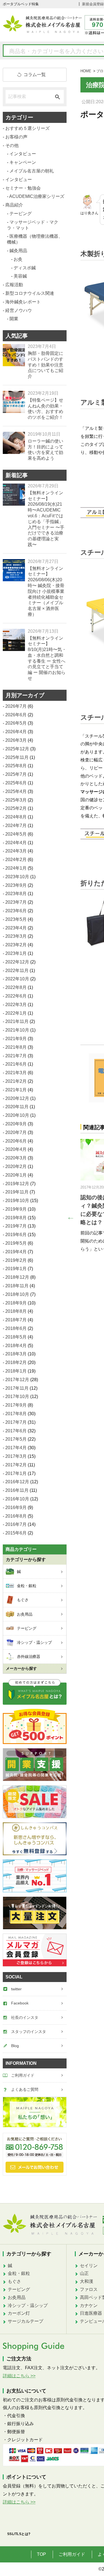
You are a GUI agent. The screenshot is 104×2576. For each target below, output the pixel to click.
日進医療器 (91, 2313)
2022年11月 (17, 971)
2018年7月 (16, 1320)
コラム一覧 (35, 75)
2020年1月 (16, 1175)
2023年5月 (16, 919)
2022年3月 (16, 1005)
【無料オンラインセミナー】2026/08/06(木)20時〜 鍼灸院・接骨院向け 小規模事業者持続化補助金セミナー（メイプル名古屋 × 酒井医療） (46, 591)
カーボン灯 (19, 2313)
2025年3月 (16, 800)
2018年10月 (17, 1294)
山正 (84, 2273)
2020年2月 (16, 1166)
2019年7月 (16, 1226)
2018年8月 (16, 1311)
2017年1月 (16, 1473)
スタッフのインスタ (29, 2032)
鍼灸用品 (18, 251)
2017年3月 (16, 1456)
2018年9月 (16, 1303)
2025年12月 (17, 749)
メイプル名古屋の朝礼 (32, 171)
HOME (86, 71)
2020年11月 (17, 1107)
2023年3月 (16, 936)
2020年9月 (16, 1124)
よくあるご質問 (25, 2089)
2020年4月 (16, 1149)
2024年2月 (16, 860)
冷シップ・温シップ (28, 2305)
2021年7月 (16, 1056)
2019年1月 (16, 1269)
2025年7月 (16, 774)
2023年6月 (16, 911)
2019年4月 (16, 1252)
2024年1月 (16, 868)
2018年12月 (17, 1277)
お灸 (18, 259)
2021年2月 (16, 1081)
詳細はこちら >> (19, 2376)
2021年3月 (16, 1073)
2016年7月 (16, 1524)
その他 (12, 145)
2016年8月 (16, 1516)
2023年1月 (16, 953)
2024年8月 (16, 817)
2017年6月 (16, 1431)
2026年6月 (16, 715)
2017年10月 (17, 1396)
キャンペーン (23, 162)
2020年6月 (16, 1141)
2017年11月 (17, 1388)
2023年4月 (16, 928)
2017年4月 (16, 1448)
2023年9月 (16, 885)
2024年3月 (16, 851)
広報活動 (14, 285)
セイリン (89, 2266)
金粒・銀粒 (19, 2273)
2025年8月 (16, 766)
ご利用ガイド (23, 2075)
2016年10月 (17, 1499)
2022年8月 (16, 987)
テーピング (21, 214)
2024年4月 (16, 843)
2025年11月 (17, 757)
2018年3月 (16, 1354)
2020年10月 (17, 1115)
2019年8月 (16, 1218)
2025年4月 (16, 791)
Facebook (20, 2003)
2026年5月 (16, 723)
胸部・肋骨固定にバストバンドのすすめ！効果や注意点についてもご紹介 (45, 365)
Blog (15, 2046)
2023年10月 (17, 877)
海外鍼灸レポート (23, 302)
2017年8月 (16, 1414)
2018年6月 (16, 1328)
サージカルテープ (26, 2321)
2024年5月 (16, 834)
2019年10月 (17, 1201)
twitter (16, 1989)
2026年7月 (16, 706)
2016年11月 (17, 1490)
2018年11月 (17, 1286)
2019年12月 (17, 1184)
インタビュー (23, 154)
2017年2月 (16, 1465)
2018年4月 (16, 1346)
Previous (69, 1216)
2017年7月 (16, 1422)
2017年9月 (16, 1405)
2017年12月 (17, 1380)
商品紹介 (14, 205)
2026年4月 (16, 732)
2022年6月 (16, 996)
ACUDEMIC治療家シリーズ (37, 196)
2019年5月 (16, 1243)
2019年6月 (16, 1235)
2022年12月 (17, 962)
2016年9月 (16, 1507)
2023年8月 (16, 894)
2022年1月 (16, 1013)
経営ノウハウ (19, 310)
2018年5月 (16, 1337)
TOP (41, 2554)
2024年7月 (16, 825)
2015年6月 (16, 1533)
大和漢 (87, 2281)
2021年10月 (17, 1030)
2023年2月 (16, 945)
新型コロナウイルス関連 (30, 293)
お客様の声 (16, 137)
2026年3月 (16, 740)
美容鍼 (20, 276)
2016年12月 (17, 1482)
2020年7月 (16, 1132)
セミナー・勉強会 (23, 188)
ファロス (89, 2289)
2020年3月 (16, 1158)
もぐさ (14, 2281)
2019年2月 (16, 1260)
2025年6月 (16, 783)
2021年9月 (16, 1039)
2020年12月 (17, 1098)
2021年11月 (17, 1021)
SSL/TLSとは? (19, 2534)
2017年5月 (16, 1439)
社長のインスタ (25, 2017)
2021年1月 (16, 1090)
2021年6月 (16, 1064)
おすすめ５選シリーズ (27, 128)
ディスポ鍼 (25, 268)
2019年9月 (16, 1209)
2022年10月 (17, 979)
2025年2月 (16, 808)
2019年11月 (17, 1192)
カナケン (89, 2305)
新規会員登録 (93, 4)
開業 (14, 319)
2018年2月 (16, 1362)
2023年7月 (16, 902)
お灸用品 (17, 2297)
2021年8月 (16, 1047)
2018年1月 (16, 1371)
